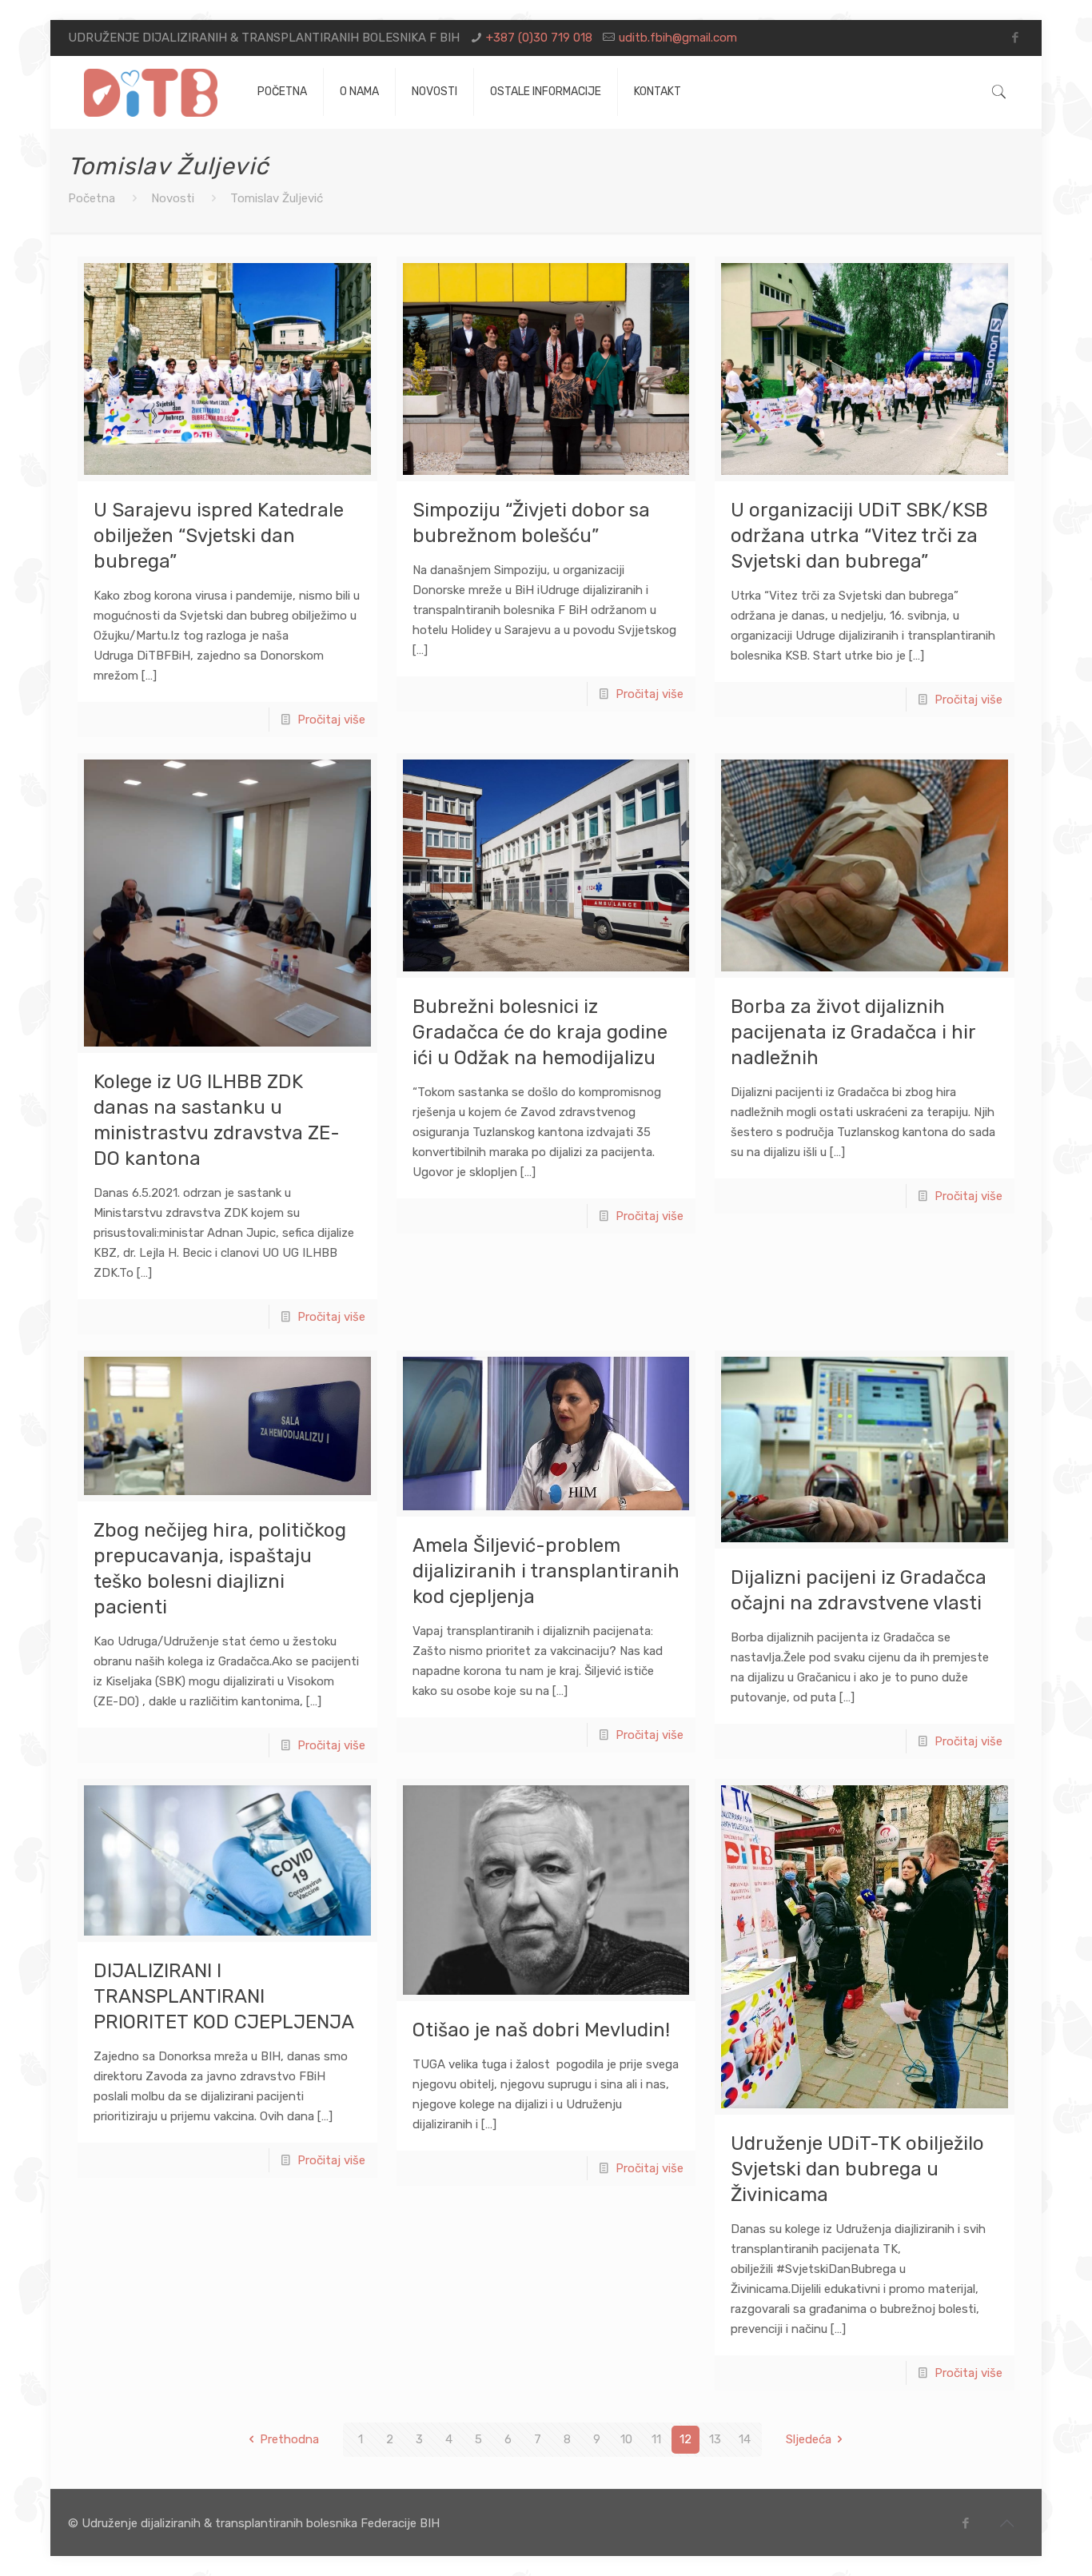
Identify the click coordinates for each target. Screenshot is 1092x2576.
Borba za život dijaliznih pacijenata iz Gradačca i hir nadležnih (853, 1032)
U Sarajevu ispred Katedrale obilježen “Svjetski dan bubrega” (219, 536)
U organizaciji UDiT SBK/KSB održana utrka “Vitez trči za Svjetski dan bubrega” (859, 536)
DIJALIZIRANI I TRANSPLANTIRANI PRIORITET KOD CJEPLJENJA (224, 1996)
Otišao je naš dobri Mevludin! (541, 2030)
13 (715, 2439)
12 (685, 2439)
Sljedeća (809, 2439)
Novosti (173, 198)
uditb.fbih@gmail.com (678, 38)
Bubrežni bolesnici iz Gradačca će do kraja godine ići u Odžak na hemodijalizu (540, 1032)
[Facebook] (1016, 38)
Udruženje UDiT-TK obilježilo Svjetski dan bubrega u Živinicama (857, 2169)
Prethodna (289, 2439)
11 (656, 2439)
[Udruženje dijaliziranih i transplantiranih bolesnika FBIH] (151, 92)
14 (745, 2439)
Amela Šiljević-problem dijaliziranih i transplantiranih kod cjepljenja (546, 1571)
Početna (92, 198)
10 (626, 2439)
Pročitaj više (331, 720)
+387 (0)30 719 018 (539, 38)
